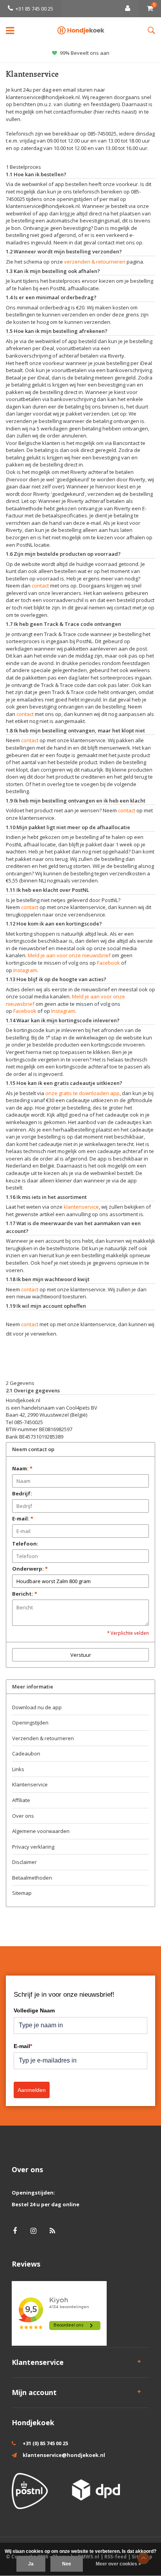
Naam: (22, 1468)
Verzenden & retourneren (43, 1738)
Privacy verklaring (33, 1847)
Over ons (23, 1816)
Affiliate (21, 1800)
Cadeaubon (26, 1753)
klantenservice (81, 1207)
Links (18, 1769)
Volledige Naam (34, 2010)
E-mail (23, 2046)
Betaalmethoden (32, 1878)
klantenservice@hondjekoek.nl (64, 2455)
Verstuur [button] (81, 1655)
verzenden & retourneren (95, 262)
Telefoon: (25, 1544)
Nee (67, 2564)
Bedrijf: (22, 1493)
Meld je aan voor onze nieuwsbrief (69, 955)
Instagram (25, 970)
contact (40, 586)
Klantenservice (30, 1784)
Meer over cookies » (118, 2564)
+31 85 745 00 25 (34, 9)
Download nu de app (37, 1707)
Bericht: (25, 1594)
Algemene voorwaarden (41, 1831)
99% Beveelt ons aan (85, 53)
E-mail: (23, 1518)
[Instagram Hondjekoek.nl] (33, 2231)
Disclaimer (24, 1862)
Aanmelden (32, 2090)
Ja (31, 2564)
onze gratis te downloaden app (82, 1093)
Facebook (108, 963)
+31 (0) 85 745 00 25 (45, 2443)
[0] (150, 9)
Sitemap (22, 1893)
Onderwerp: (30, 1569)
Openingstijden (30, 1723)
